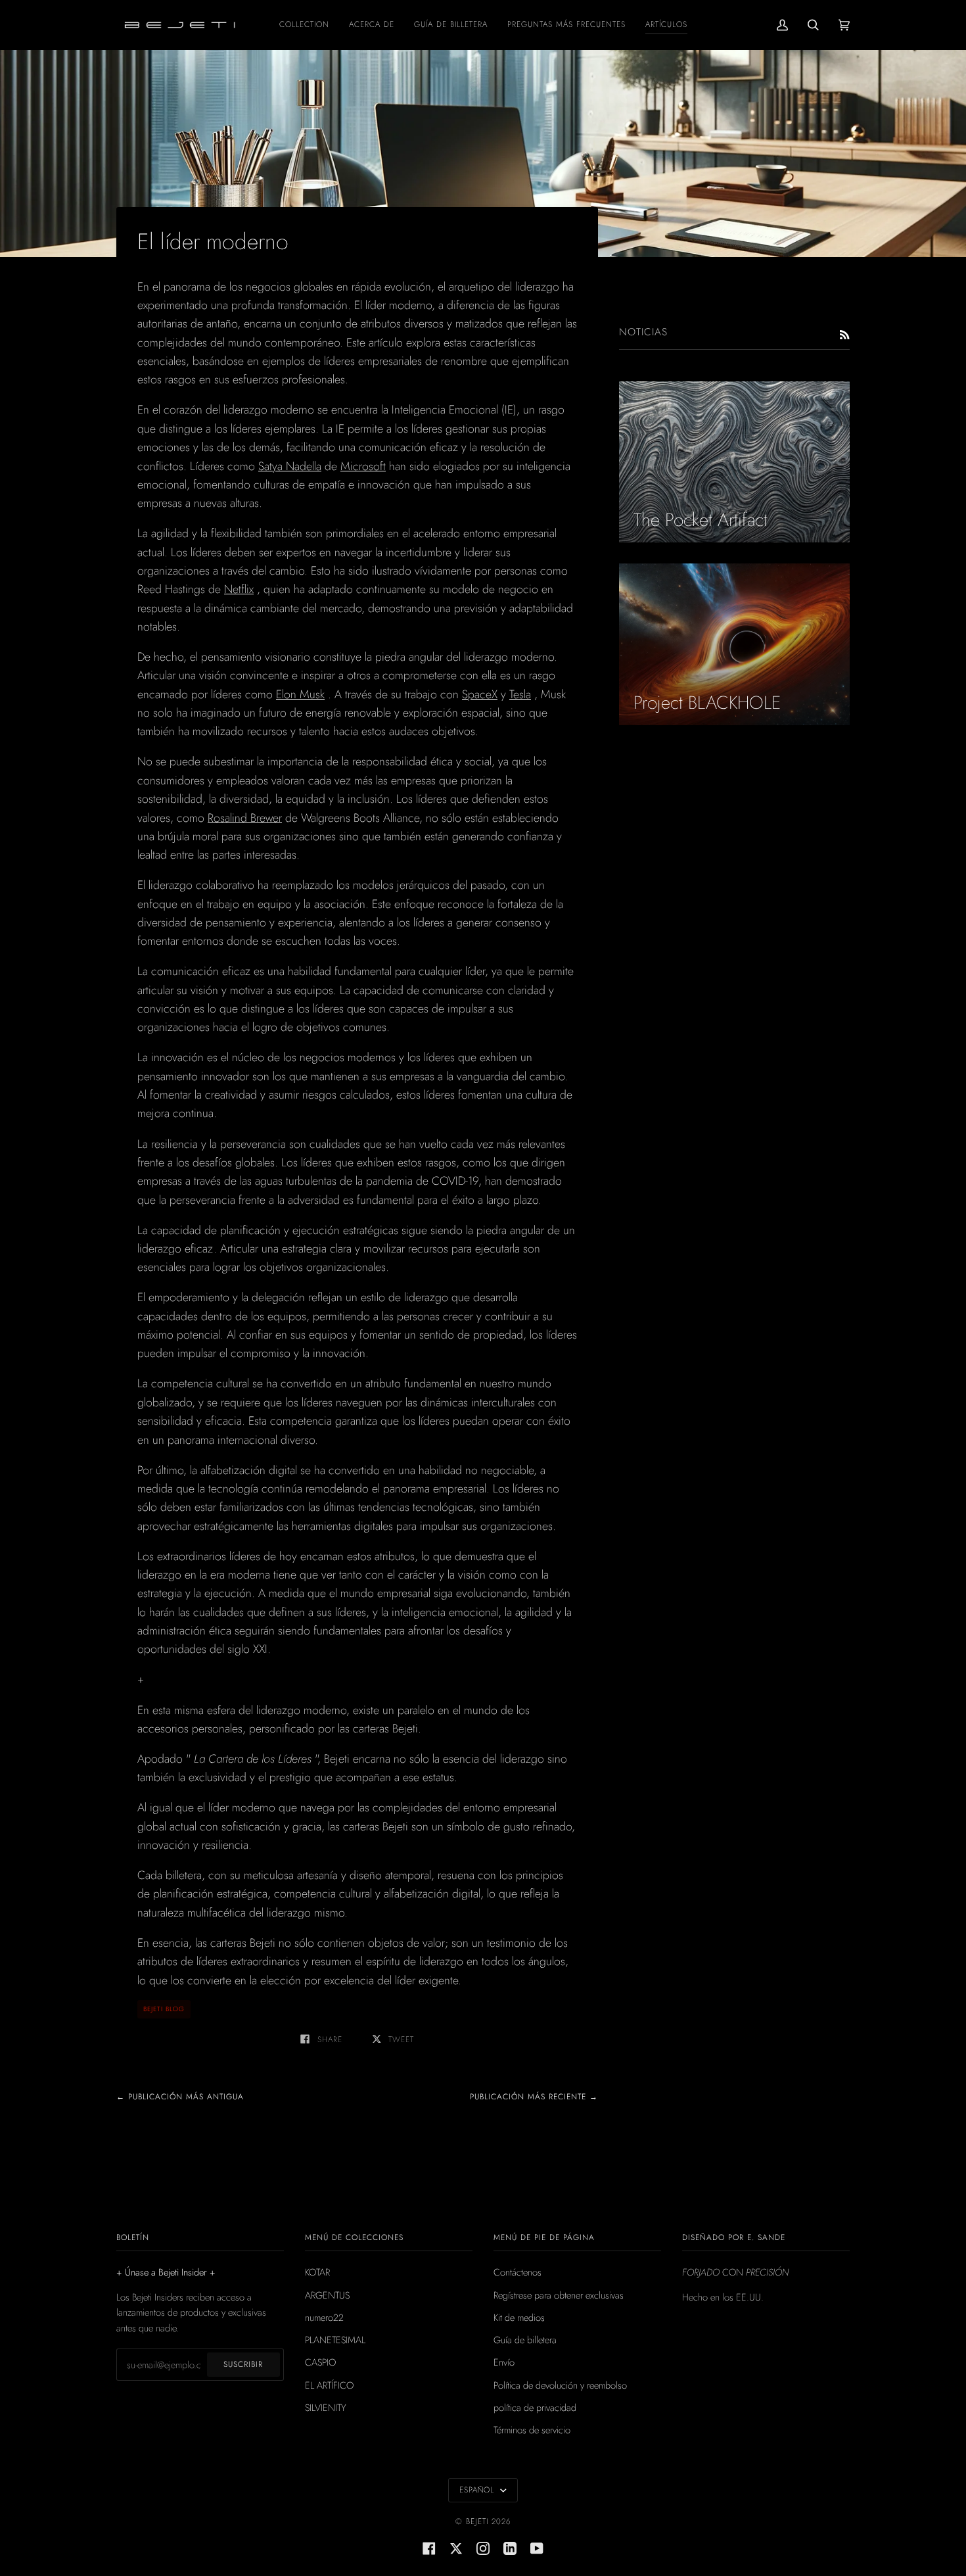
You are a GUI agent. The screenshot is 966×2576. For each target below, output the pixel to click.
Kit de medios (519, 2317)
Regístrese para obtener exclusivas (559, 2295)
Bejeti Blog (164, 2009)
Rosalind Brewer (245, 818)
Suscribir (243, 2364)
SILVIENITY (326, 2407)
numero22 (324, 2317)
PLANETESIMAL (335, 2340)
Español (478, 2490)
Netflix (239, 589)
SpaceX (480, 694)
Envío (504, 2362)
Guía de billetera (525, 2340)
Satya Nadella (290, 466)
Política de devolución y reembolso (560, 2385)
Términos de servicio (532, 2430)
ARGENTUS (327, 2295)
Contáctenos (517, 2272)
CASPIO (320, 2362)
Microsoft (363, 466)
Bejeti (477, 2521)
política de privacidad (535, 2407)
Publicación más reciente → (534, 2097)
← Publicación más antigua (180, 2097)
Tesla (520, 694)
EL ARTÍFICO (329, 2385)
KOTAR (317, 2272)
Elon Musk (300, 694)
